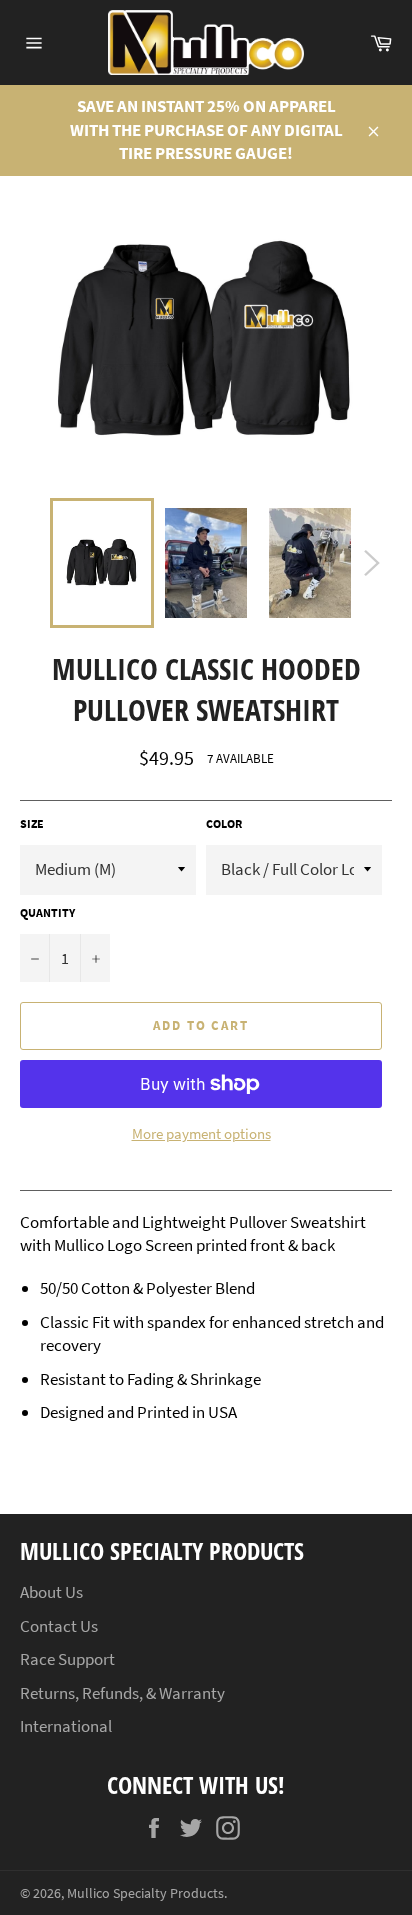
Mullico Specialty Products (145, 1893)
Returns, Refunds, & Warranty (122, 1693)
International (66, 1726)
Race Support (67, 1659)
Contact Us (59, 1626)
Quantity (47, 912)
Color (224, 823)
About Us (51, 1592)
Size (32, 823)
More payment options (201, 1133)
